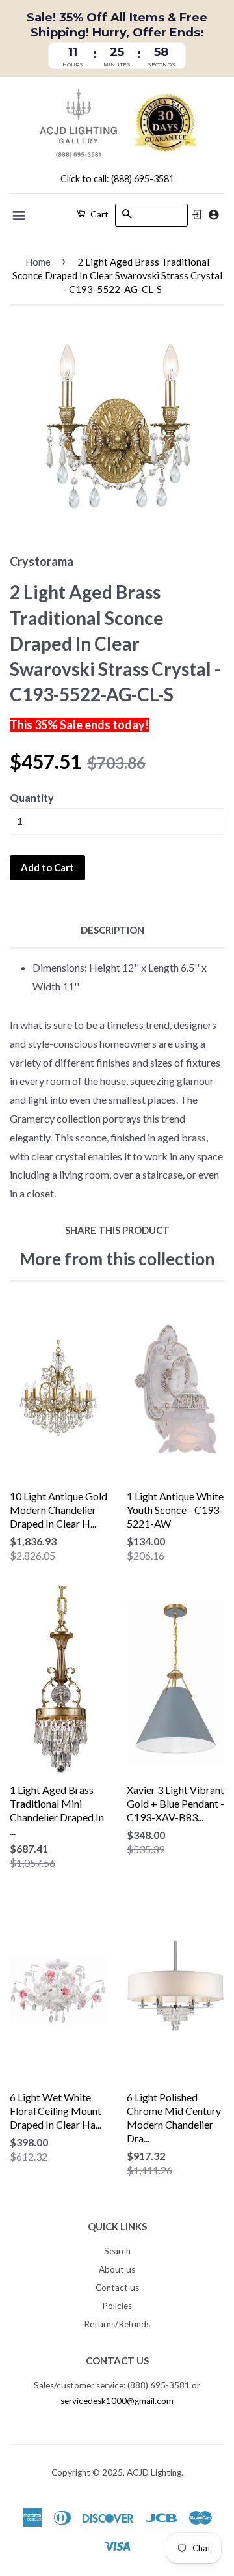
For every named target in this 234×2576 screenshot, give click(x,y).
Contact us (117, 2288)
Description (112, 930)
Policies (117, 2306)
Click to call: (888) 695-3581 (117, 179)
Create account (214, 215)
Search (117, 2251)
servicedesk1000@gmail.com (117, 2401)
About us (117, 2269)
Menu (20, 216)
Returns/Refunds (117, 2324)
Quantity (32, 797)
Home (38, 262)
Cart (98, 214)
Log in (197, 215)
